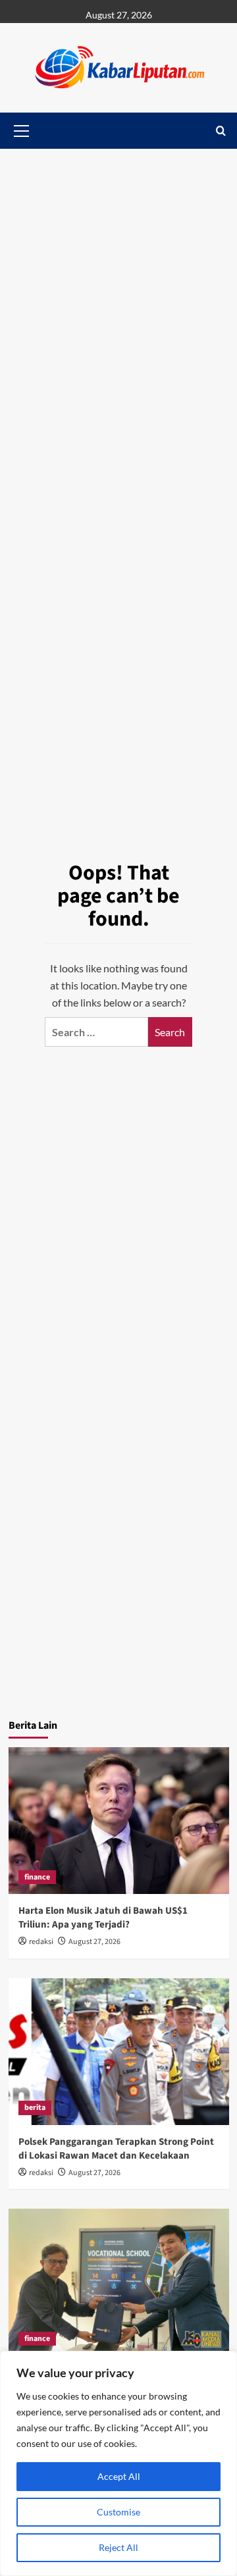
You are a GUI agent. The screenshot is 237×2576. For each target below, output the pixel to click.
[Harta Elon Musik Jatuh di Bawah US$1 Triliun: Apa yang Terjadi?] (119, 1821)
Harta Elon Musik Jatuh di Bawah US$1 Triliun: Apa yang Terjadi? (103, 1918)
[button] (221, 131)
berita (35, 2108)
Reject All (118, 2547)
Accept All (119, 2476)
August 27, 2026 (94, 1942)
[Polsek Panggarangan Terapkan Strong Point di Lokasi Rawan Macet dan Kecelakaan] (119, 2052)
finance (37, 1877)
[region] (118, 2463)
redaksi (41, 1942)
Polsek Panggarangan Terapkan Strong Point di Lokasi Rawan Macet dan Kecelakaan (116, 2149)
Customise (118, 2512)
